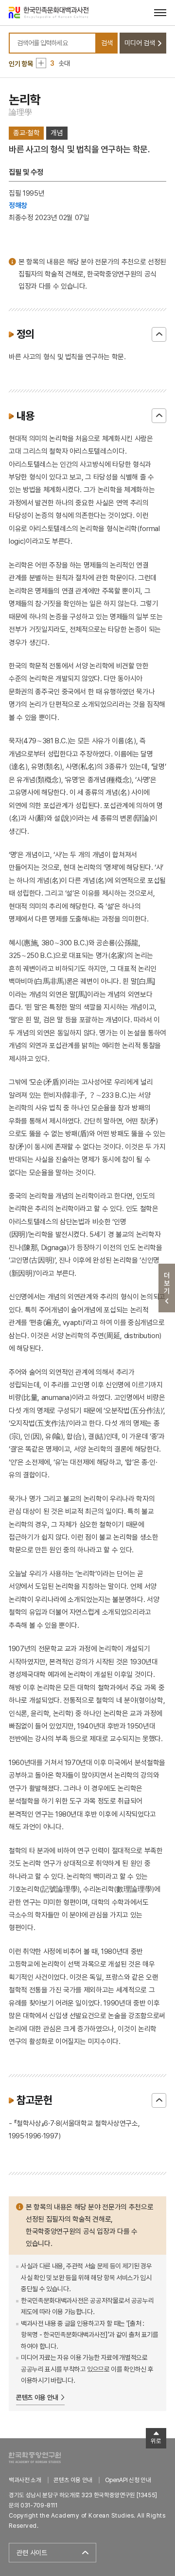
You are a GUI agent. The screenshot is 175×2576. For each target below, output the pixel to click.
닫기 (159, 334)
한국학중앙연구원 (35, 2457)
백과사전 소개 (25, 2480)
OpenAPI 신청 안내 (128, 2480)
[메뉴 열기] (160, 12)
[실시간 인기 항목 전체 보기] (41, 63)
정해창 (18, 205)
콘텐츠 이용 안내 (37, 2397)
